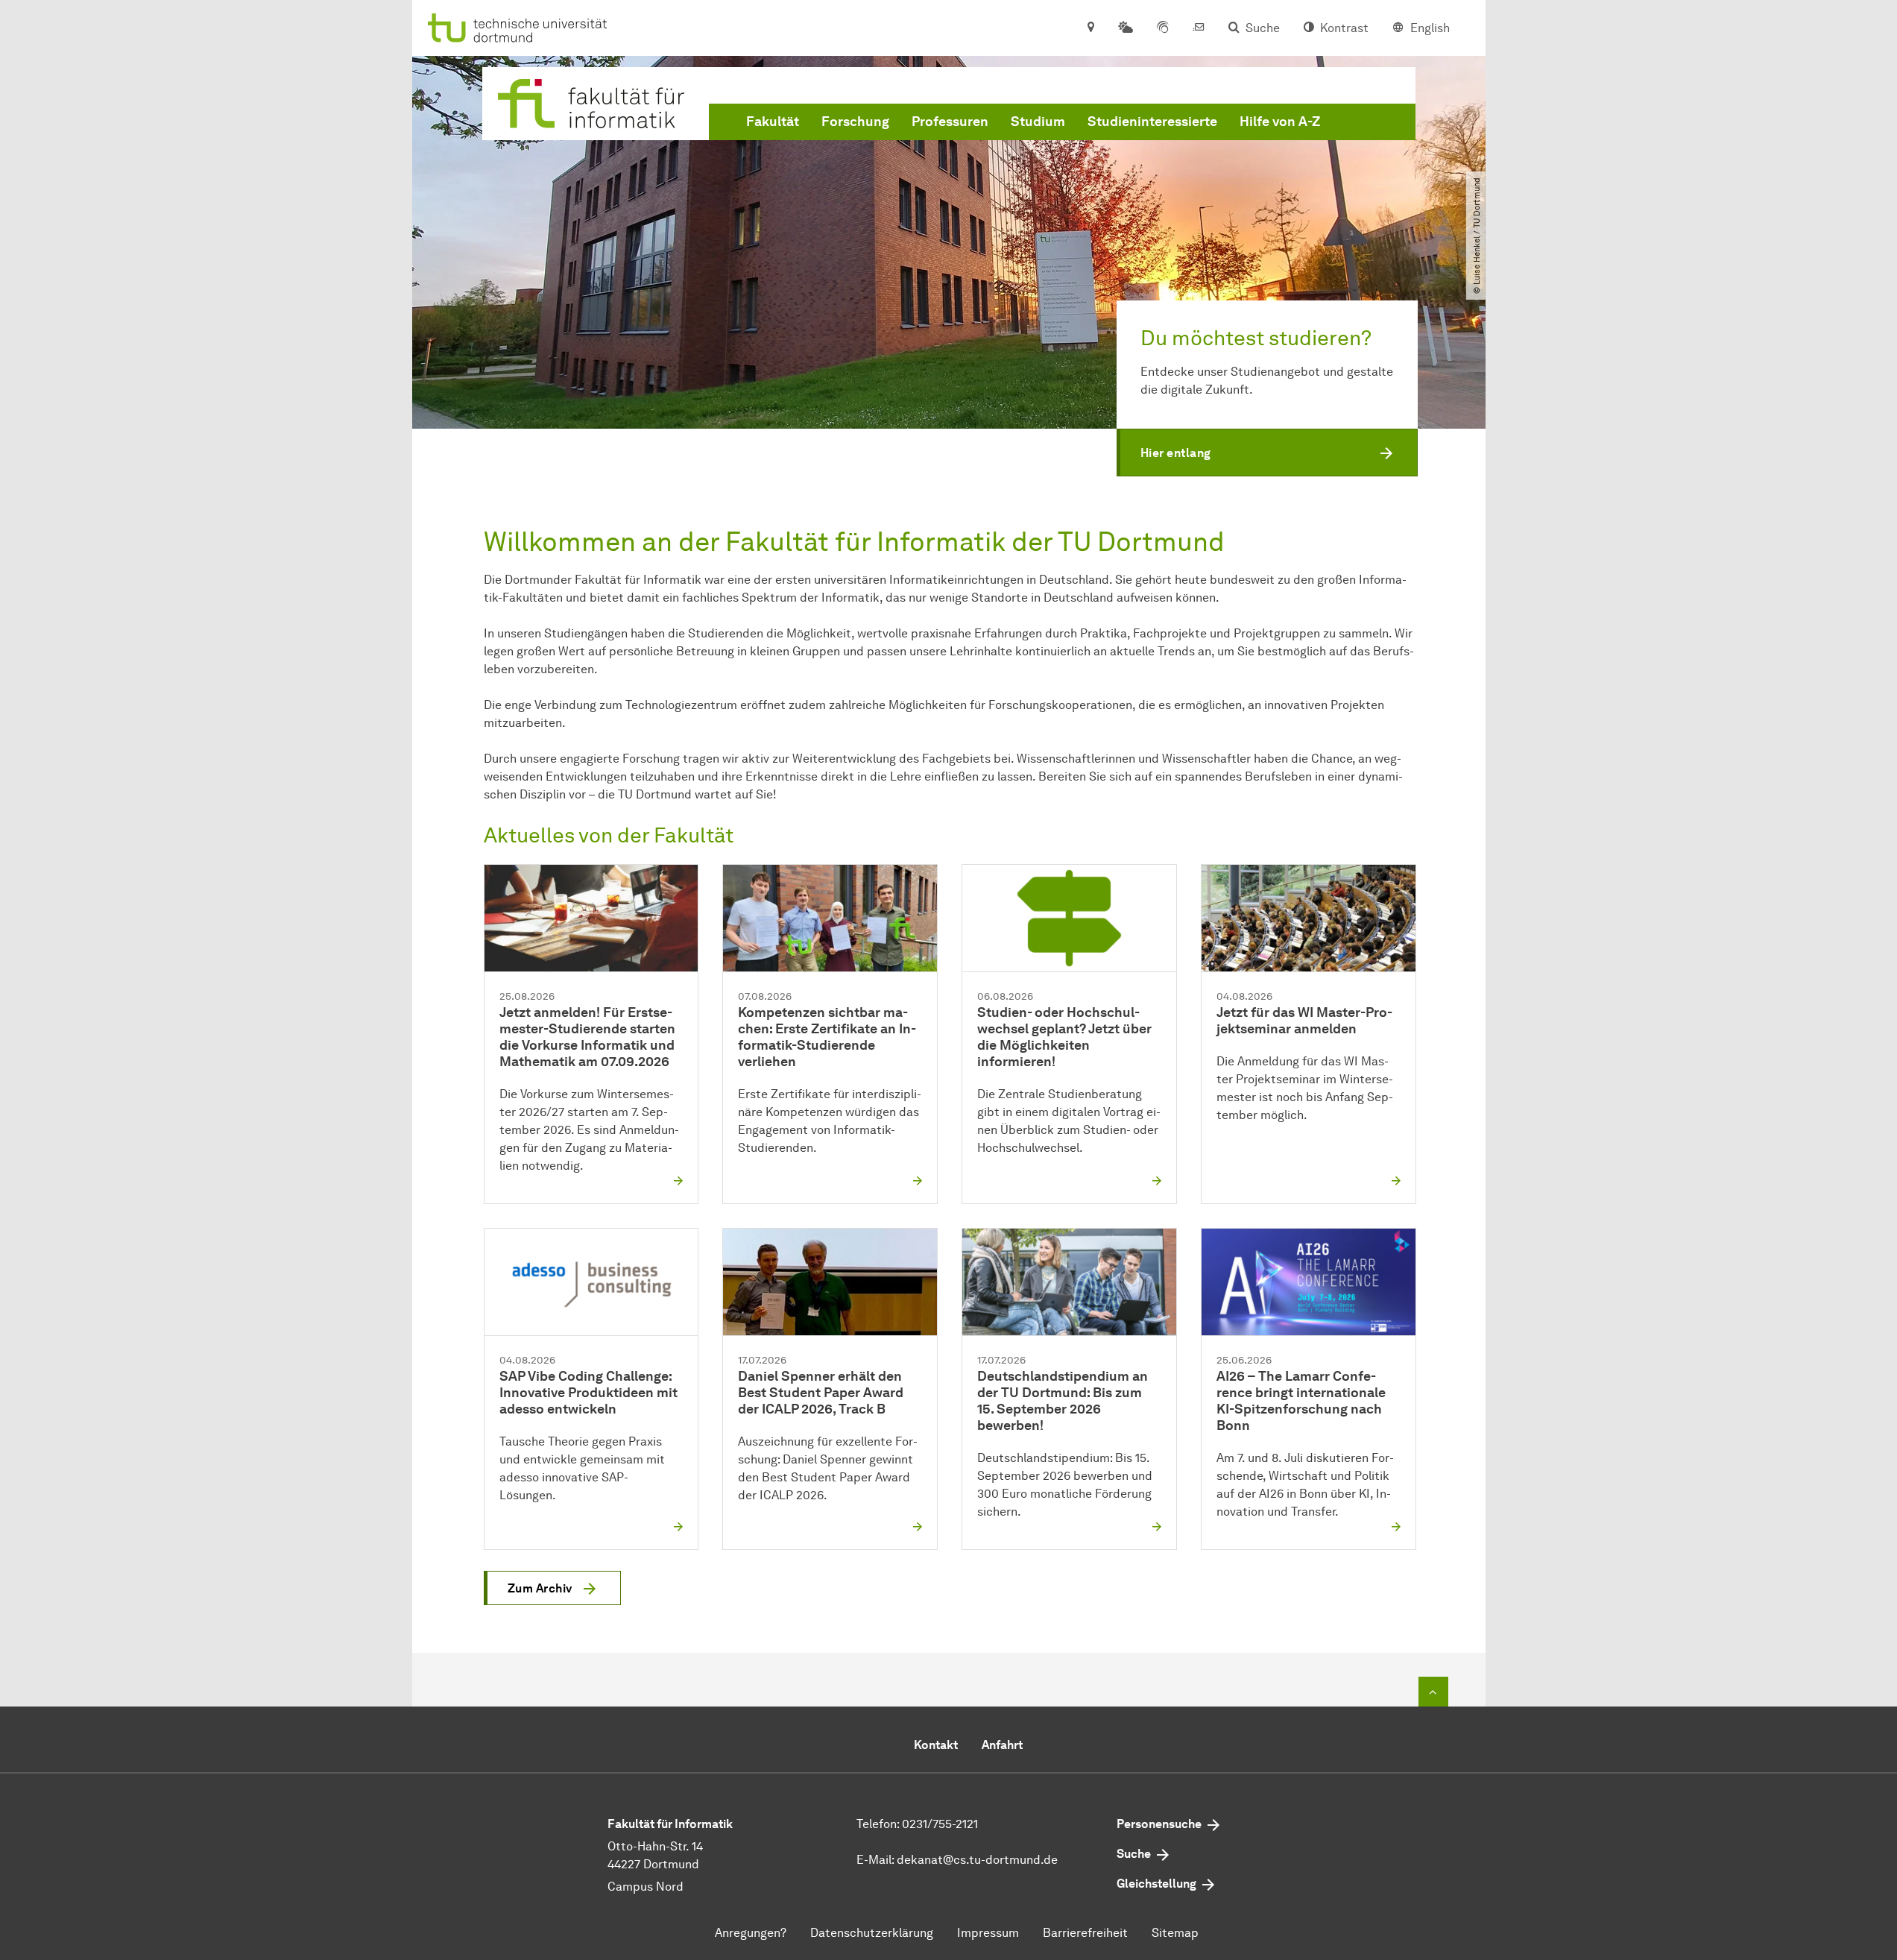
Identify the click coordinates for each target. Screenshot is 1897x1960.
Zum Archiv (540, 1588)
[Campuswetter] (1126, 28)
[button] (1267, 453)
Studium (1038, 122)
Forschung (855, 122)
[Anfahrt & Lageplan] (1090, 28)
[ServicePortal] (1163, 28)
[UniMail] (1199, 28)
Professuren (950, 122)
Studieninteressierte (1152, 122)
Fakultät (773, 122)
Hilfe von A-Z (1280, 122)
